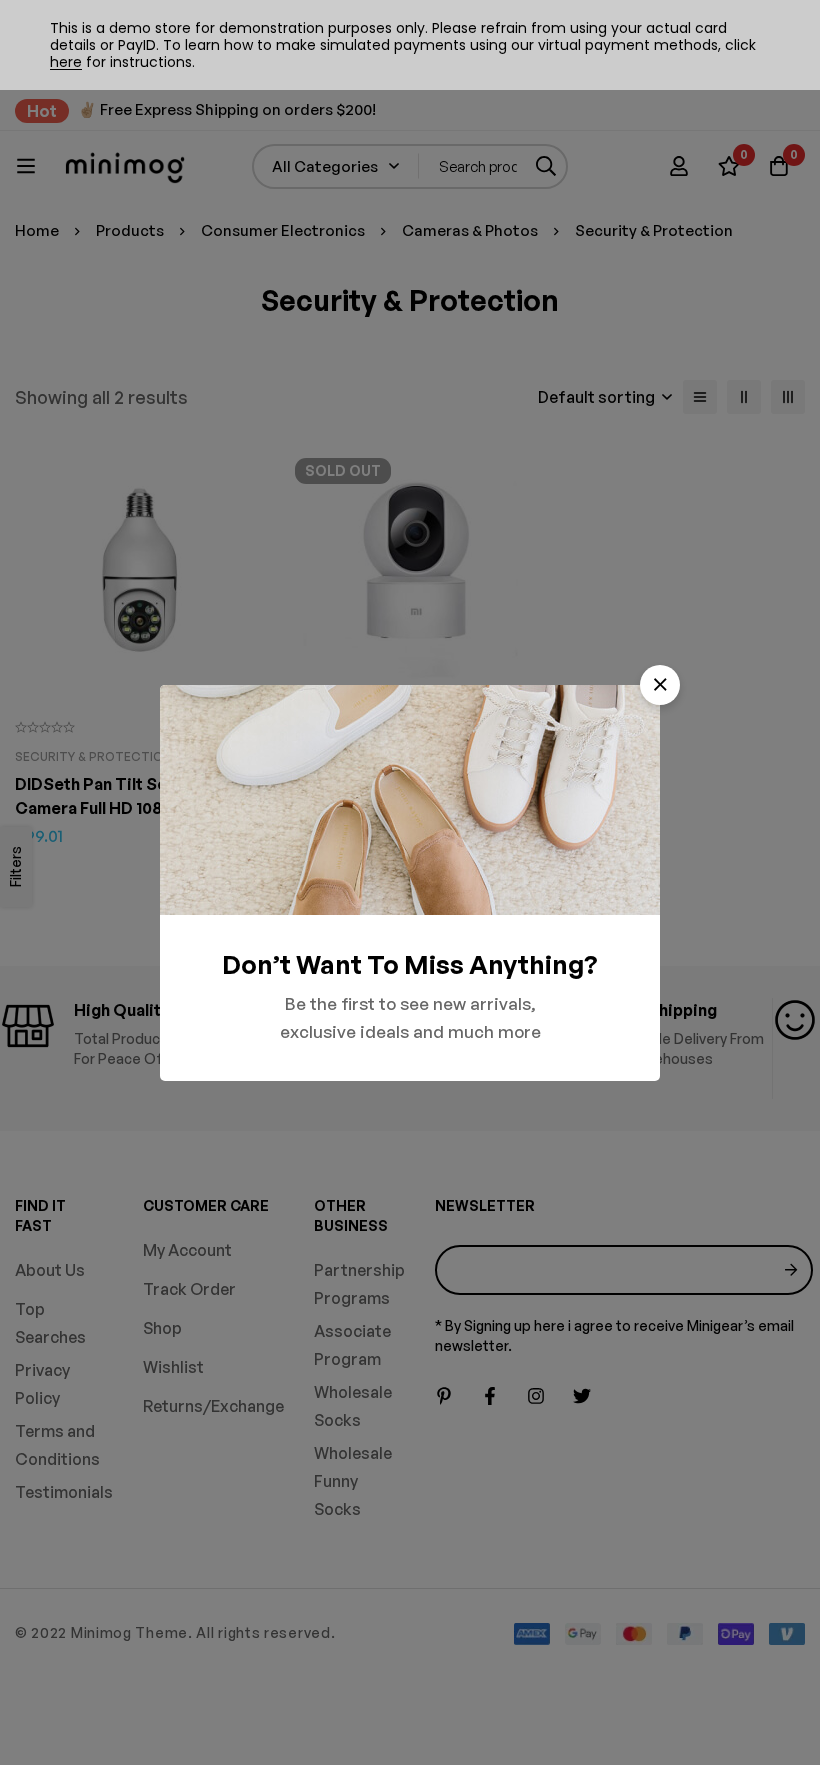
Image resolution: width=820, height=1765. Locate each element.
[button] (660, 685)
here (66, 62)
